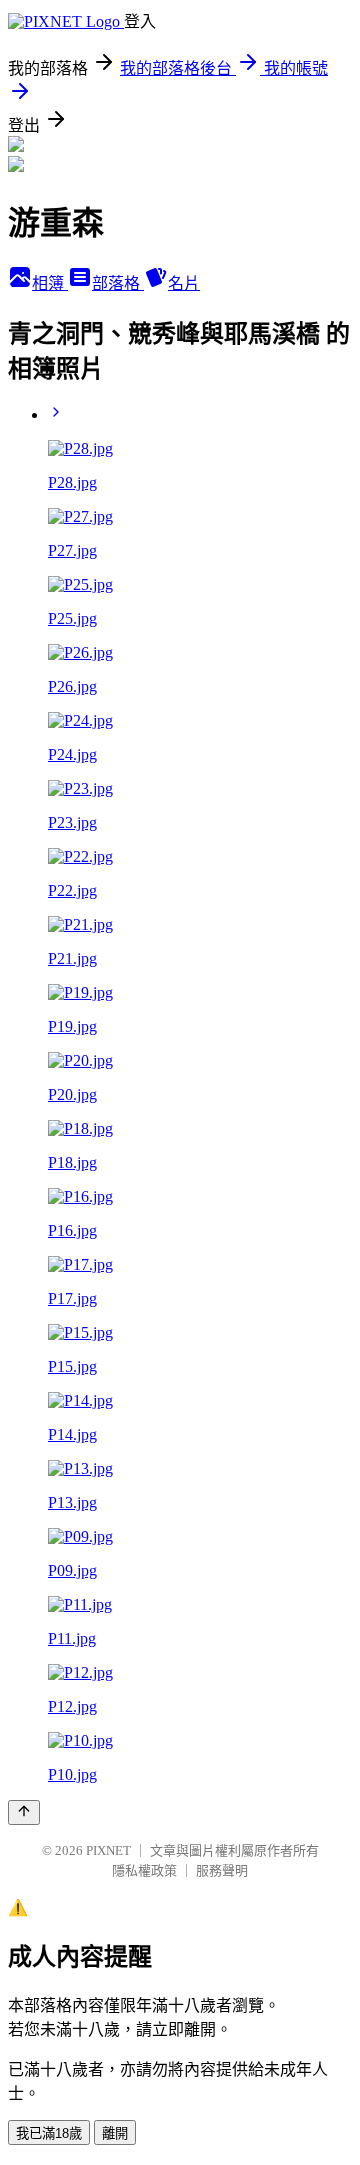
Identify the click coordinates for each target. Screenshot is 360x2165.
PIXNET (108, 1850)
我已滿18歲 (49, 2133)
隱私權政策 (144, 1870)
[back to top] (24, 1812)
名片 (184, 283)
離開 (115, 2133)
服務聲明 (222, 1870)
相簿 (50, 283)
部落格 (118, 283)
